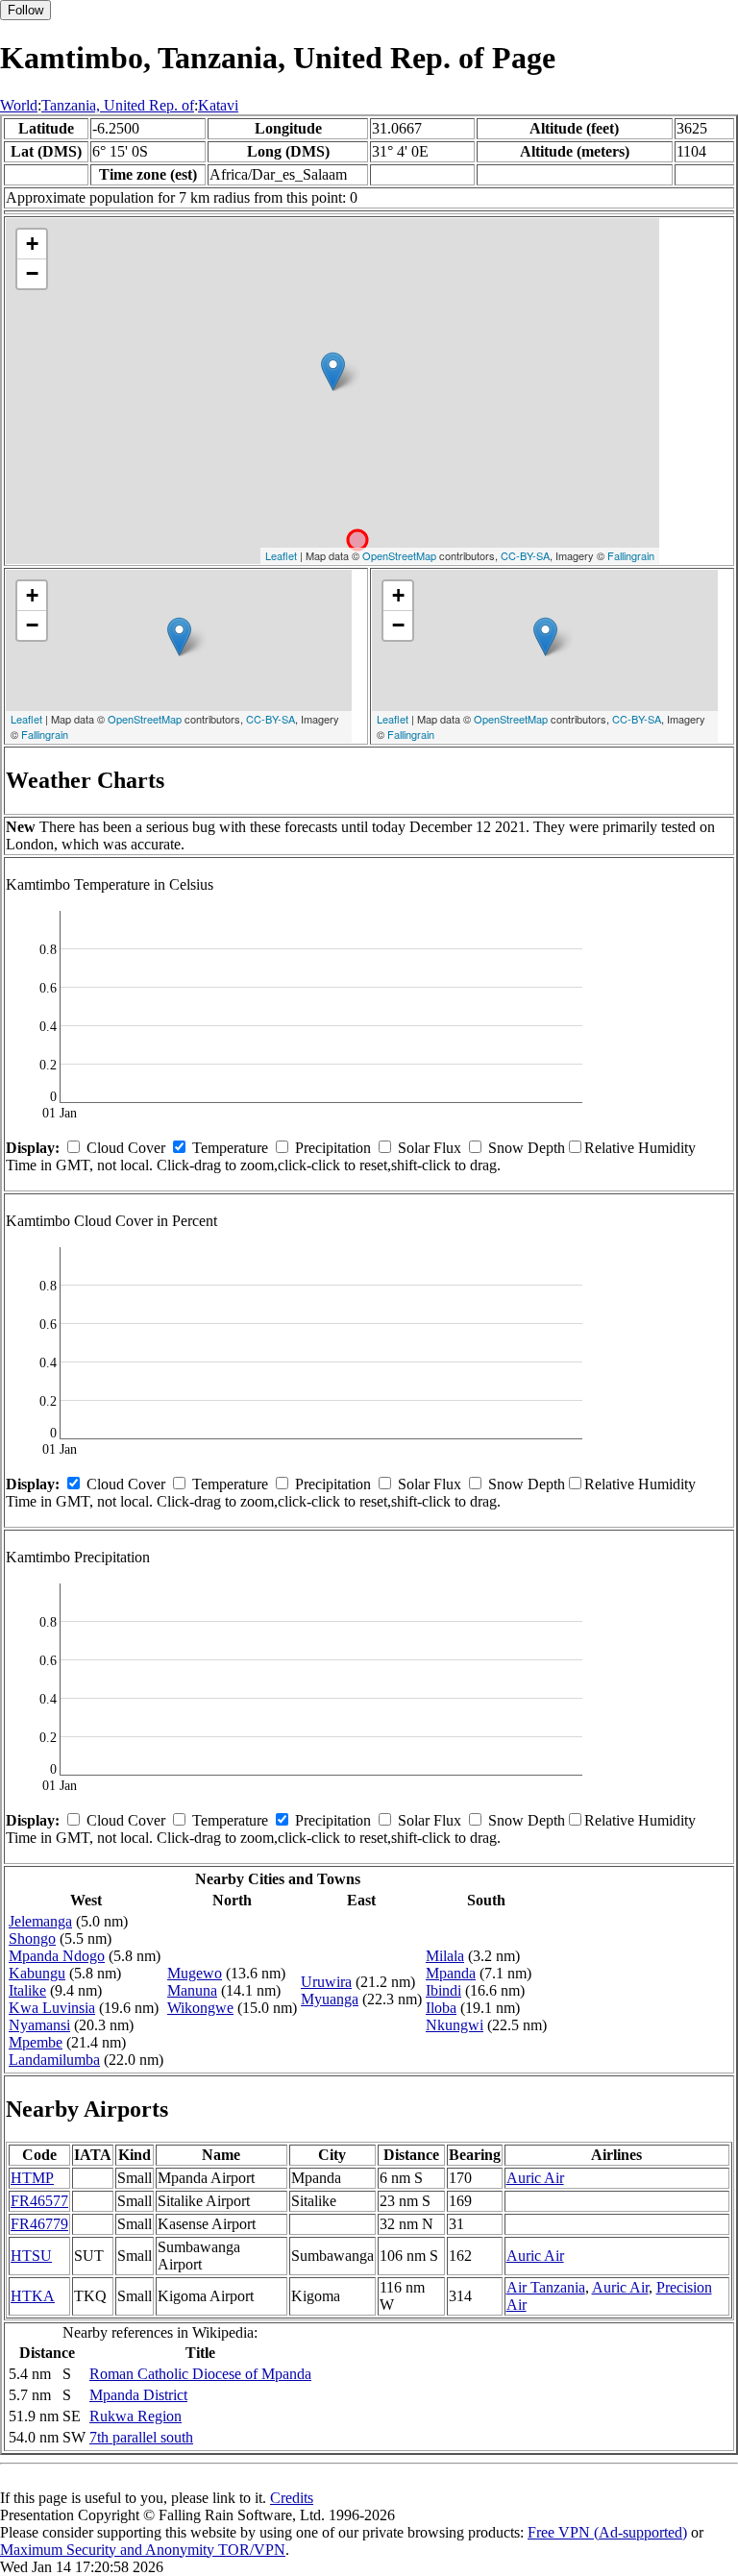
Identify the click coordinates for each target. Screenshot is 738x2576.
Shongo (32, 1938)
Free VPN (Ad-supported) (607, 2532)
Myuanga (330, 1999)
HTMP (32, 2178)
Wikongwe (200, 2008)
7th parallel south (141, 2437)
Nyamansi (39, 2025)
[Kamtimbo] (333, 371)
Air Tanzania (546, 2287)
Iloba (441, 2008)
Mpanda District (138, 2395)
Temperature (230, 1148)
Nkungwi (455, 2025)
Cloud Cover (126, 1148)
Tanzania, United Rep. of (118, 105)
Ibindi (443, 1990)
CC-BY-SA (525, 555)
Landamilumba (54, 2060)
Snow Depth (527, 1148)
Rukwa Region (135, 2416)
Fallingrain (631, 555)
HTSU (31, 2256)
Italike (27, 1990)
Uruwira (326, 1982)
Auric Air (535, 2178)
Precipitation (333, 1148)
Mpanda (451, 1973)
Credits (292, 2498)
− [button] (32, 273)
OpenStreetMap (399, 555)
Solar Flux (430, 1148)
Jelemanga (40, 1921)
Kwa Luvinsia (52, 2008)
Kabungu (37, 1973)
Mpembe (36, 2042)
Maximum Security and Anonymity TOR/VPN (143, 2550)
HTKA (33, 2296)
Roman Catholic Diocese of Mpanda (200, 2374)
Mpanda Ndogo (57, 1956)
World (19, 105)
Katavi (218, 105)
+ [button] (32, 244)
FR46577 (39, 2201)
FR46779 (39, 2224)
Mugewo (195, 1973)
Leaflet (281, 555)
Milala (445, 1956)
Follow (25, 10)
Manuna (192, 1990)
